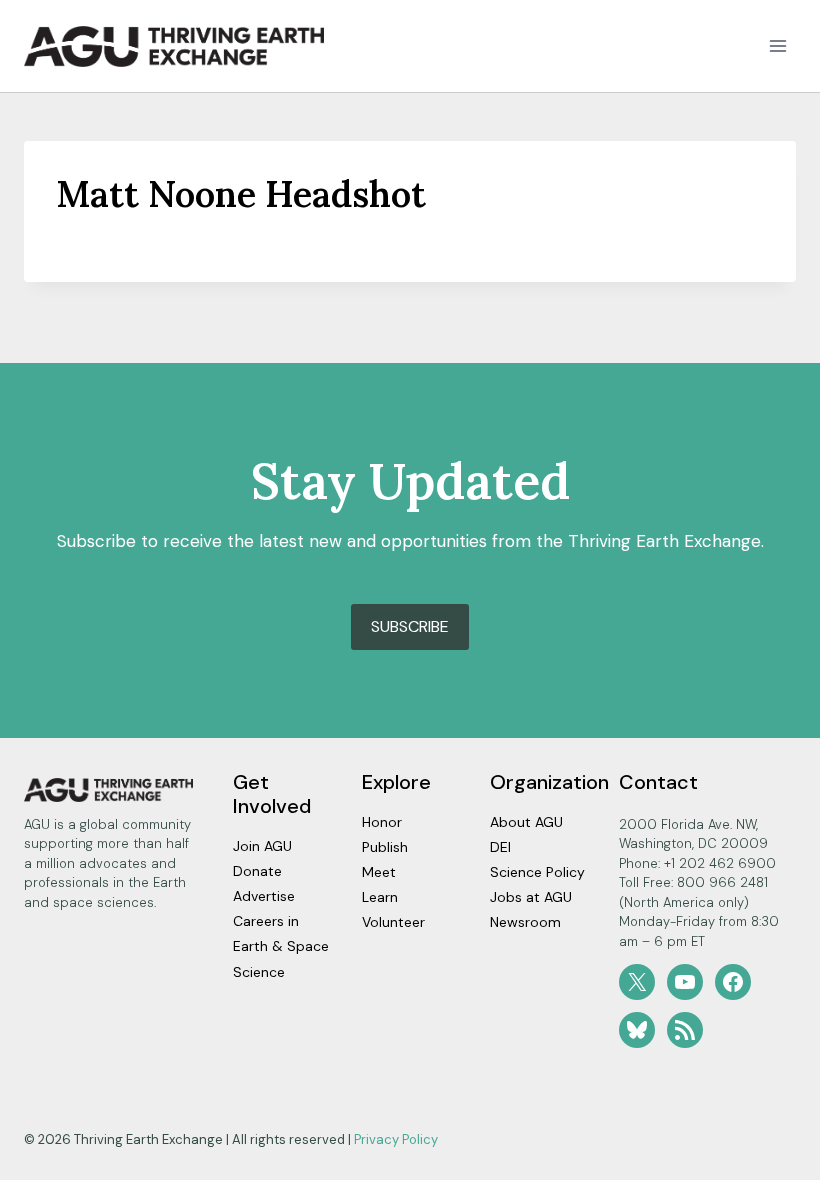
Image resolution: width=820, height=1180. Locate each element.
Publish (385, 847)
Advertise (264, 896)
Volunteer (393, 922)
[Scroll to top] (769, 1159)
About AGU (526, 822)
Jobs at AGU (531, 897)
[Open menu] (777, 46)
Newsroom (525, 922)
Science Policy (537, 872)
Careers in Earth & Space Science (281, 946)
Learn (380, 897)
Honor (382, 822)
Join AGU (262, 846)
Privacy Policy (396, 1139)
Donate (257, 871)
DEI (500, 847)
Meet (379, 872)
